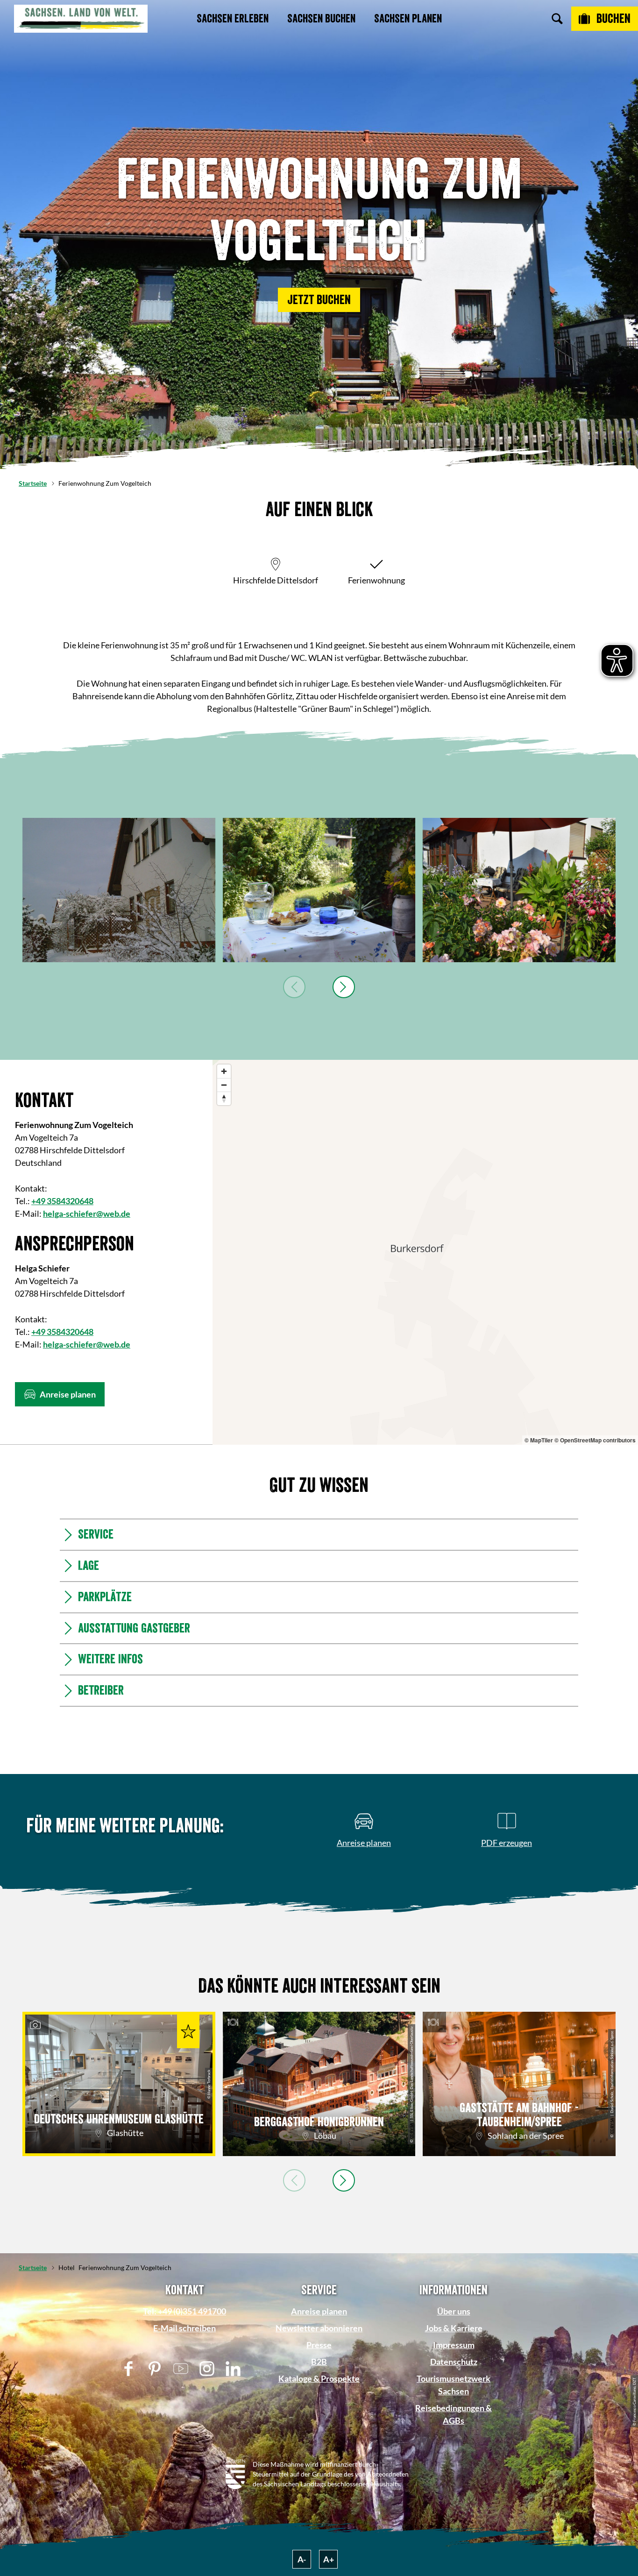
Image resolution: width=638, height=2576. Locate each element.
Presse (319, 2345)
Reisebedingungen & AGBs (454, 2414)
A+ (329, 2559)
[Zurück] (294, 987)
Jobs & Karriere (454, 2328)
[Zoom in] (224, 1071)
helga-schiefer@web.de (87, 1213)
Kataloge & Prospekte (319, 2378)
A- (302, 2559)
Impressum (454, 2345)
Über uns (454, 2311)
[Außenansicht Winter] (119, 890)
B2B (319, 2362)
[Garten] (519, 890)
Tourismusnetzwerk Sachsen (454, 2385)
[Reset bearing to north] (224, 1098)
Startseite (33, 483)
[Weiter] (344, 987)
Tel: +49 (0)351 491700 (184, 2311)
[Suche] (557, 19)
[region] (425, 1252)
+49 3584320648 (62, 1201)
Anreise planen (319, 2311)
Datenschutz (454, 2362)
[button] (319, 300)
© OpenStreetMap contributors (595, 1440)
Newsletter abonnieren (319, 2328)
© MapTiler (539, 1440)
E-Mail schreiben (184, 2328)
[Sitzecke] (319, 890)
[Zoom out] (224, 1085)
